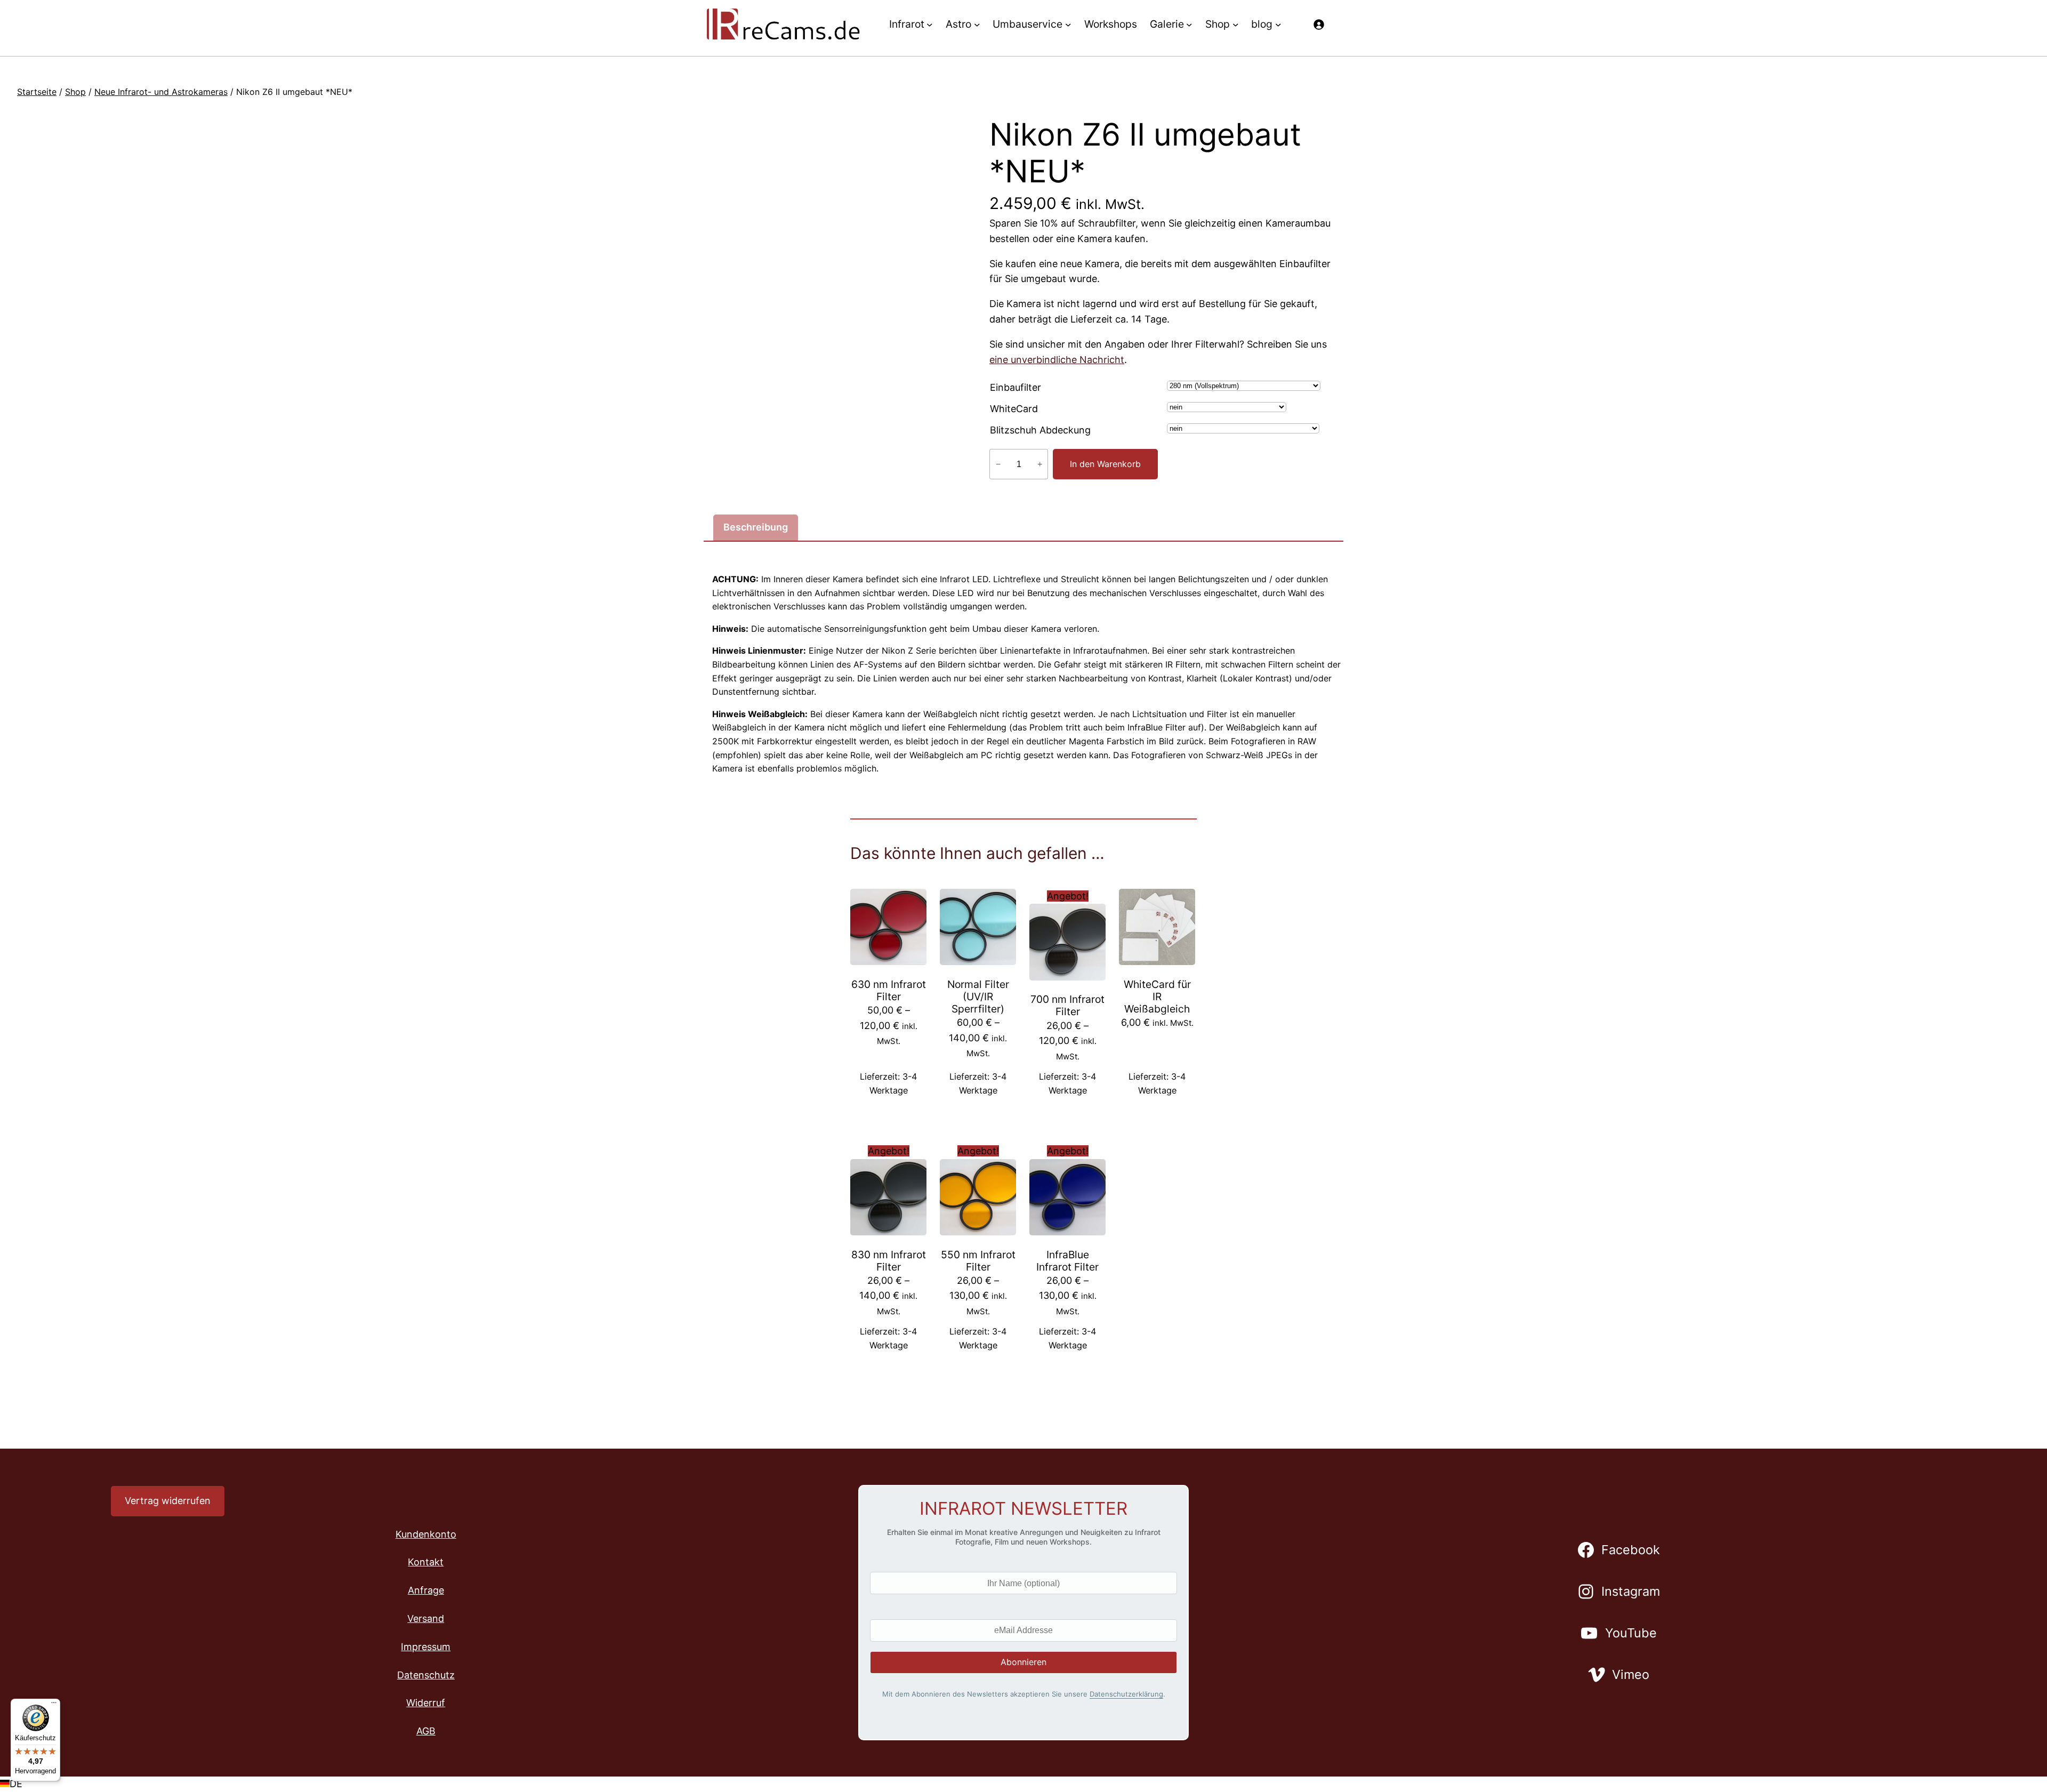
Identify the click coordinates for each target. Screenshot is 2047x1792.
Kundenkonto (426, 1534)
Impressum (426, 1647)
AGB (426, 1731)
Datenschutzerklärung (1126, 1694)
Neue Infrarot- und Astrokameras (161, 92)
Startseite (37, 92)
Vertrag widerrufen (168, 1501)
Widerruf (426, 1703)
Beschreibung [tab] (756, 527)
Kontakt (426, 1562)
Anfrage (426, 1590)
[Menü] (54, 1705)
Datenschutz (426, 1675)
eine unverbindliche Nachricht (1057, 360)
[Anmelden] (1319, 24)
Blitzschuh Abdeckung (1040, 430)
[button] (1023, 1784)
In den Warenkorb (1105, 464)
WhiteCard (1014, 409)
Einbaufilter (1016, 387)
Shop (75, 92)
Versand (426, 1618)
